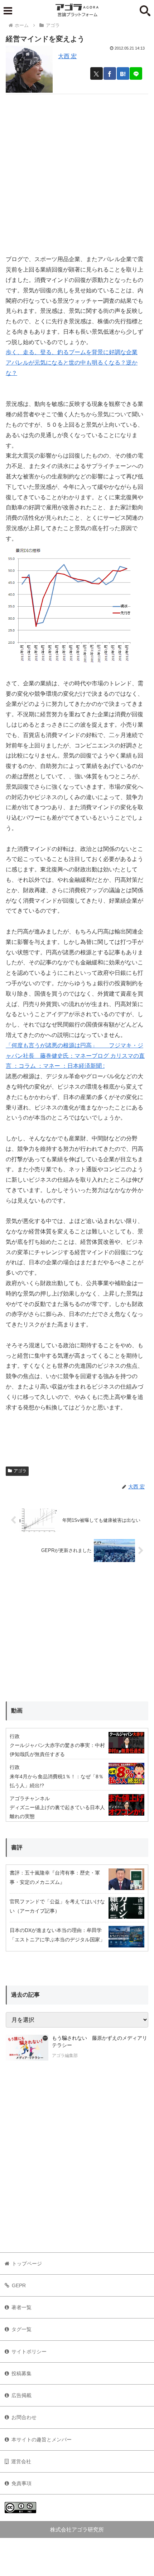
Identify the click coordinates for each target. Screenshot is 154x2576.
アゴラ (20, 1471)
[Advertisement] (77, 171)
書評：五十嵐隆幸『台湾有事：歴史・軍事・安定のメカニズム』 (55, 1877)
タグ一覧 (21, 2329)
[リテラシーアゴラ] (27, 2048)
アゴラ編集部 (65, 2056)
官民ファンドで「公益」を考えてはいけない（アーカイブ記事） (57, 1906)
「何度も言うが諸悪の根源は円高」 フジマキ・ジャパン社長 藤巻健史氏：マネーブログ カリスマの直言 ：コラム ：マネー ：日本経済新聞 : (75, 1056)
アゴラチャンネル (30, 1798)
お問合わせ (24, 2417)
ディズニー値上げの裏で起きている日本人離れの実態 (57, 1812)
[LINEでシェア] (136, 73)
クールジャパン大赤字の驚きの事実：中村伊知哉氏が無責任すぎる (57, 1750)
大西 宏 (67, 56)
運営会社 (21, 2461)
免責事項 (21, 2483)
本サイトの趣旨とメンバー (42, 2440)
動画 (17, 1711)
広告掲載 (21, 2395)
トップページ (27, 2264)
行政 (15, 1736)
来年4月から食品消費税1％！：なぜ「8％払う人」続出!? (57, 1781)
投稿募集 (21, 2373)
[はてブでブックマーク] (123, 73)
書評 (17, 1847)
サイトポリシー (29, 2352)
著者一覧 (21, 2307)
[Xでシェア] (97, 73)
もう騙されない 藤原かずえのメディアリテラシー (100, 2042)
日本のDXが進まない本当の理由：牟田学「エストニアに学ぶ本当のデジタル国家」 (57, 1935)
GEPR (19, 2285)
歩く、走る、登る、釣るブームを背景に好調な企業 (72, 352)
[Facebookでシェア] (110, 73)
